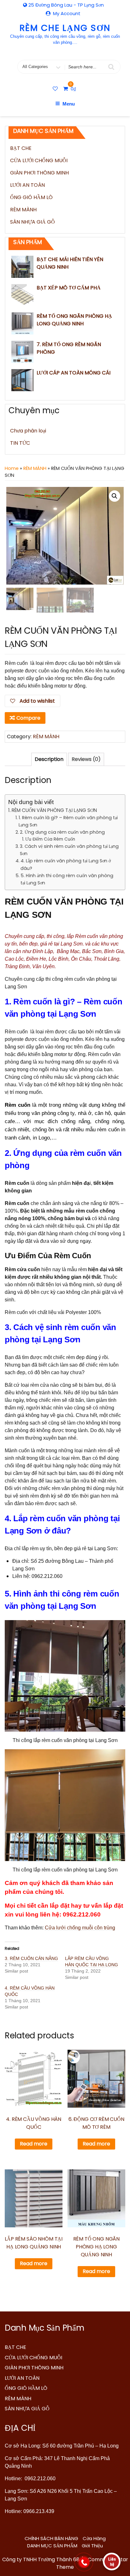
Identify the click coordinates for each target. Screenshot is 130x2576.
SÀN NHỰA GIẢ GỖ (32, 222)
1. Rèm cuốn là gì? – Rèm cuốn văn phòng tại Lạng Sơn (68, 821)
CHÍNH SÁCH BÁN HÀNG (51, 2538)
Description (49, 759)
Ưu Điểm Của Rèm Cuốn (50, 839)
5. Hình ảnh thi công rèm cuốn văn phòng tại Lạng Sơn (67, 879)
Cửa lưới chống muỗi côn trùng (80, 1928)
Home (12, 468)
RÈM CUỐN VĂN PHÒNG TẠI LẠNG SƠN (54, 810)
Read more (34, 2144)
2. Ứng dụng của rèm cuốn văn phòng (62, 832)
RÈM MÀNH (23, 210)
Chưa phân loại (28, 431)
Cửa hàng (94, 2538)
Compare (28, 718)
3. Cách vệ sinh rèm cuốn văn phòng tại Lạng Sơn (69, 850)
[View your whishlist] (56, 89)
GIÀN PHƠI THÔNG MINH (39, 173)
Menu (69, 104)
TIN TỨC (20, 443)
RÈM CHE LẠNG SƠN (65, 28)
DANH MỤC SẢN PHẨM (52, 2546)
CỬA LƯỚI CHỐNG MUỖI (39, 160)
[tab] (49, 759)
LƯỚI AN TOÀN (27, 185)
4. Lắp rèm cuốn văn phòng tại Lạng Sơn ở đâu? (66, 864)
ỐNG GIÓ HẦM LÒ (31, 197)
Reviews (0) (86, 759)
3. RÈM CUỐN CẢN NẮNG (31, 1958)
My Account (67, 13)
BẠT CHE (21, 148)
